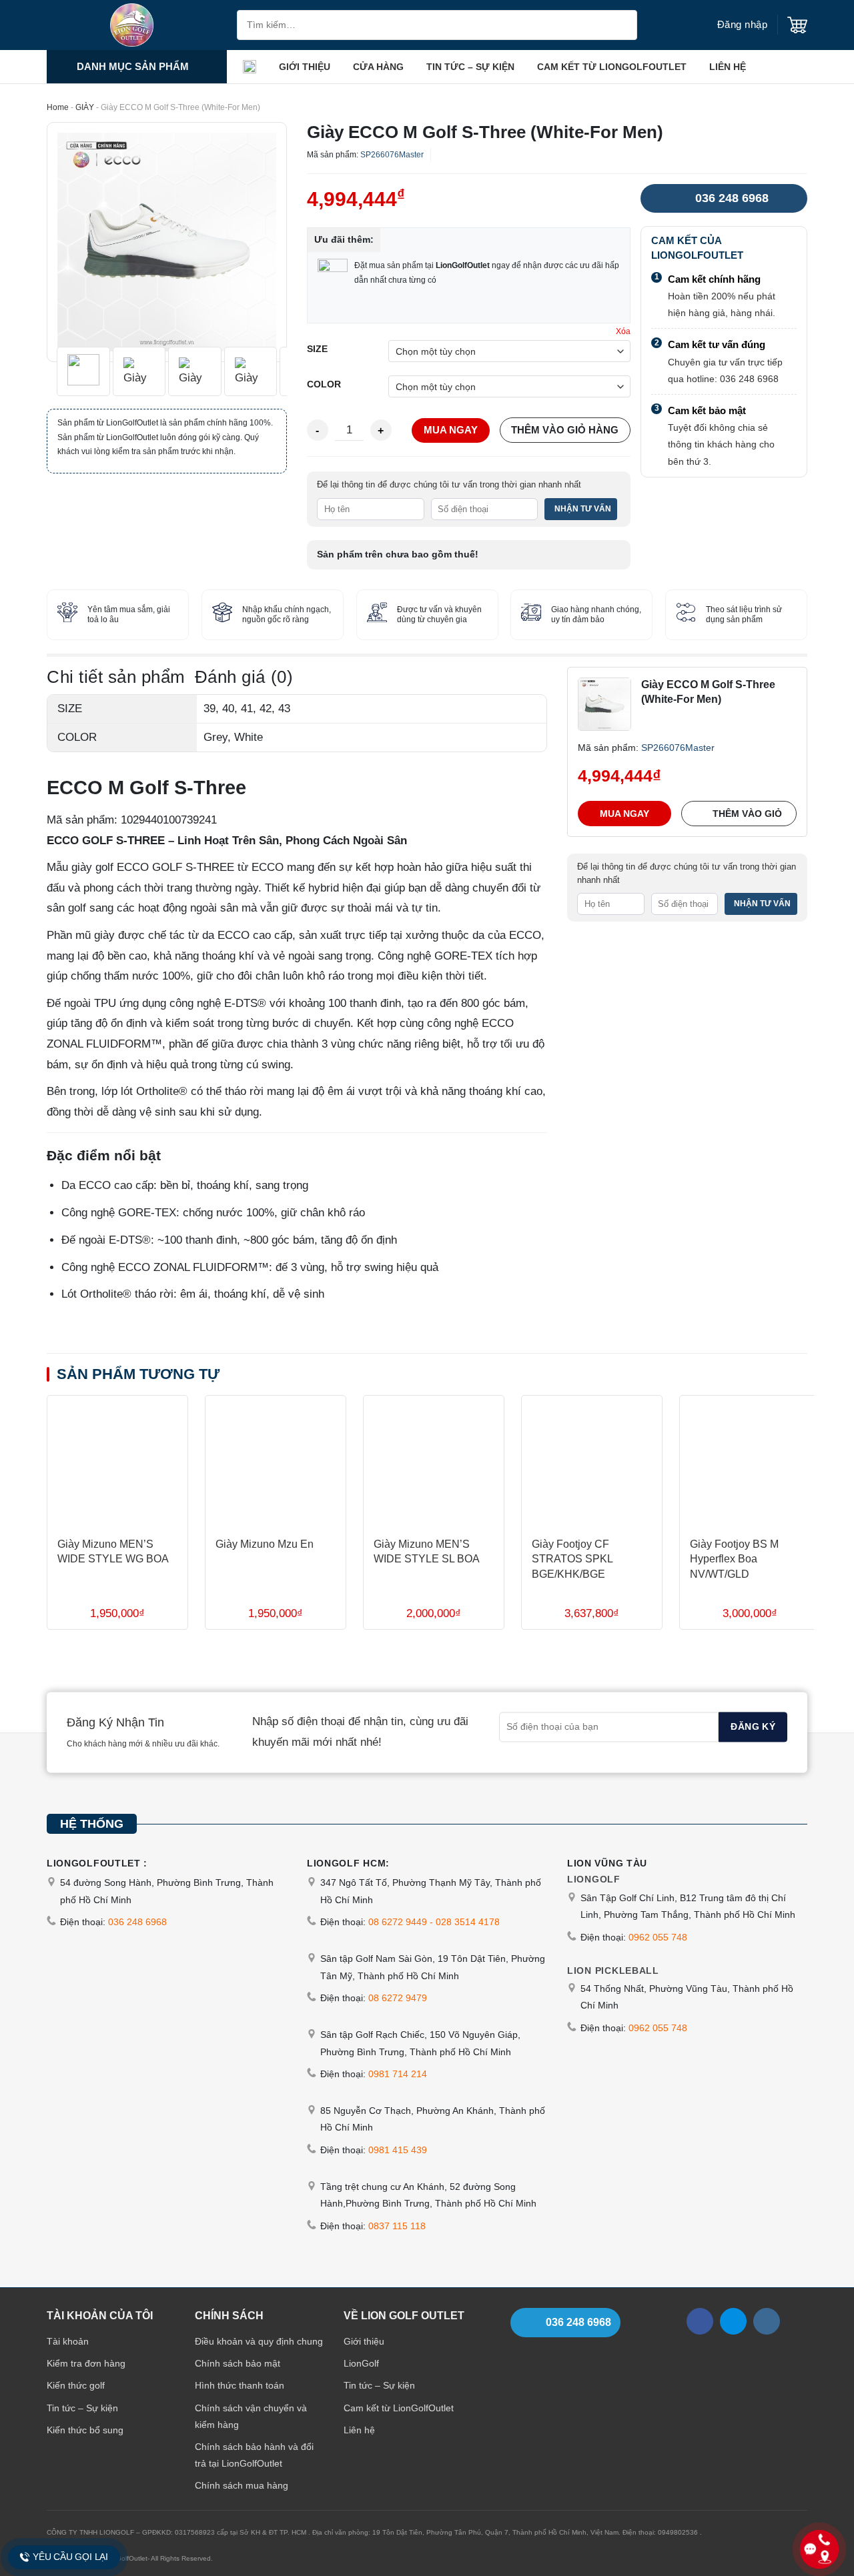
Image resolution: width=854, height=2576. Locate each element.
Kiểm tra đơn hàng (86, 2363)
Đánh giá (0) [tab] (244, 677)
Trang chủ (250, 67)
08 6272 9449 (398, 1922)
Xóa (623, 331)
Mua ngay (451, 430)
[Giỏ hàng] (797, 25)
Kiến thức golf (76, 2385)
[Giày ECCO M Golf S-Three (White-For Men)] (604, 703)
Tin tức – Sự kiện (470, 67)
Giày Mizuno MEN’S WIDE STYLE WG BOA (113, 1551)
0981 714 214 (398, 2074)
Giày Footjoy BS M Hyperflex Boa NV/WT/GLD (734, 1559)
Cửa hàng (378, 67)
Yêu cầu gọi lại (70, 2557)
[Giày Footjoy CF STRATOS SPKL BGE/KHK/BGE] (592, 1461)
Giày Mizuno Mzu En (265, 1544)
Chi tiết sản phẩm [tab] (116, 677)
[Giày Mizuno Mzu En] (276, 1461)
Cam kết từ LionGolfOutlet (612, 67)
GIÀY (85, 107)
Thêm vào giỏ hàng (565, 430)
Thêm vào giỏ (747, 813)
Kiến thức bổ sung (85, 2429)
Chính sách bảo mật (238, 2363)
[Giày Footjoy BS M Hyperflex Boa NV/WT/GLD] (750, 1461)
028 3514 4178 (468, 1922)
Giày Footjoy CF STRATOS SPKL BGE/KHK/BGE (572, 1559)
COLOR (324, 385)
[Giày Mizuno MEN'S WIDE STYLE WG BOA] (117, 1461)
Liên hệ (728, 67)
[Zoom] (66, 344)
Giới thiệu (305, 67)
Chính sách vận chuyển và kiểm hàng (251, 2416)
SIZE (317, 349)
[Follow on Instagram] (767, 2321)
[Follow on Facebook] (700, 2321)
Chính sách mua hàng (242, 2485)
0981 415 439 (398, 2150)
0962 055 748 (658, 1937)
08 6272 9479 (398, 1998)
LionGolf (361, 2363)
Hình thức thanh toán (240, 2385)
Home (58, 107)
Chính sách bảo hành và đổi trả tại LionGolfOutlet (254, 2455)
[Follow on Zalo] (733, 2321)
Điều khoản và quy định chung (259, 2341)
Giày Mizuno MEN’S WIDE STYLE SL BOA (427, 1551)
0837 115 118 (397, 2226)
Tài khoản (68, 2341)
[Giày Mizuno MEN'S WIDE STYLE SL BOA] (434, 1461)
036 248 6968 (732, 198)
